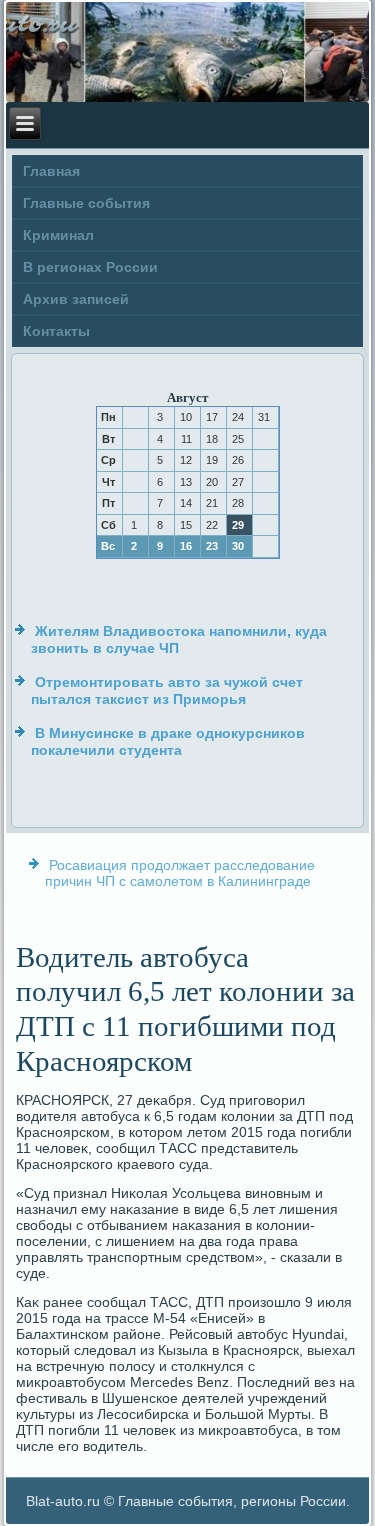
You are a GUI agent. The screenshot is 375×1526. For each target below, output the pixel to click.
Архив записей (76, 299)
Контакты (56, 331)
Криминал (58, 235)
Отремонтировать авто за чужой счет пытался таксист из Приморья (167, 691)
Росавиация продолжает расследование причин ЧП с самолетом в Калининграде (180, 873)
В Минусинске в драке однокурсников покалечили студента (168, 742)
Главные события (86, 203)
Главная (51, 171)
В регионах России (90, 267)
